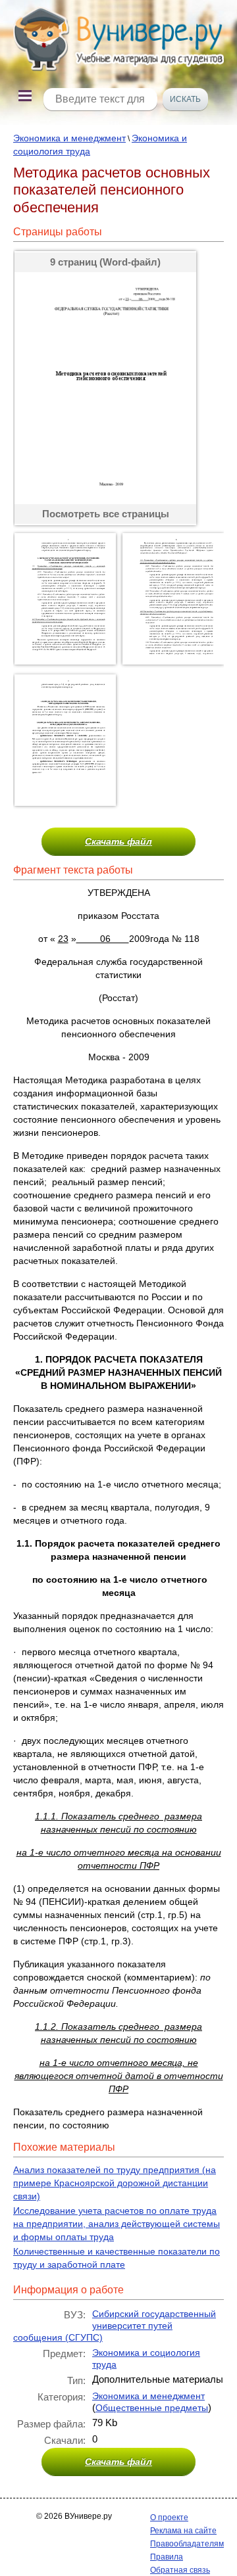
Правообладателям (187, 2544)
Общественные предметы (152, 2408)
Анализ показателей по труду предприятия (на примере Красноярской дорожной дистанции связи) (115, 2183)
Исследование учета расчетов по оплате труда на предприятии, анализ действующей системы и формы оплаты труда (117, 2224)
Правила (167, 2557)
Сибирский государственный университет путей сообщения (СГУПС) (115, 2326)
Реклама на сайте (183, 2531)
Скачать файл (118, 841)
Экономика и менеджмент (69, 138)
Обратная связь (180, 2570)
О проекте (169, 2517)
